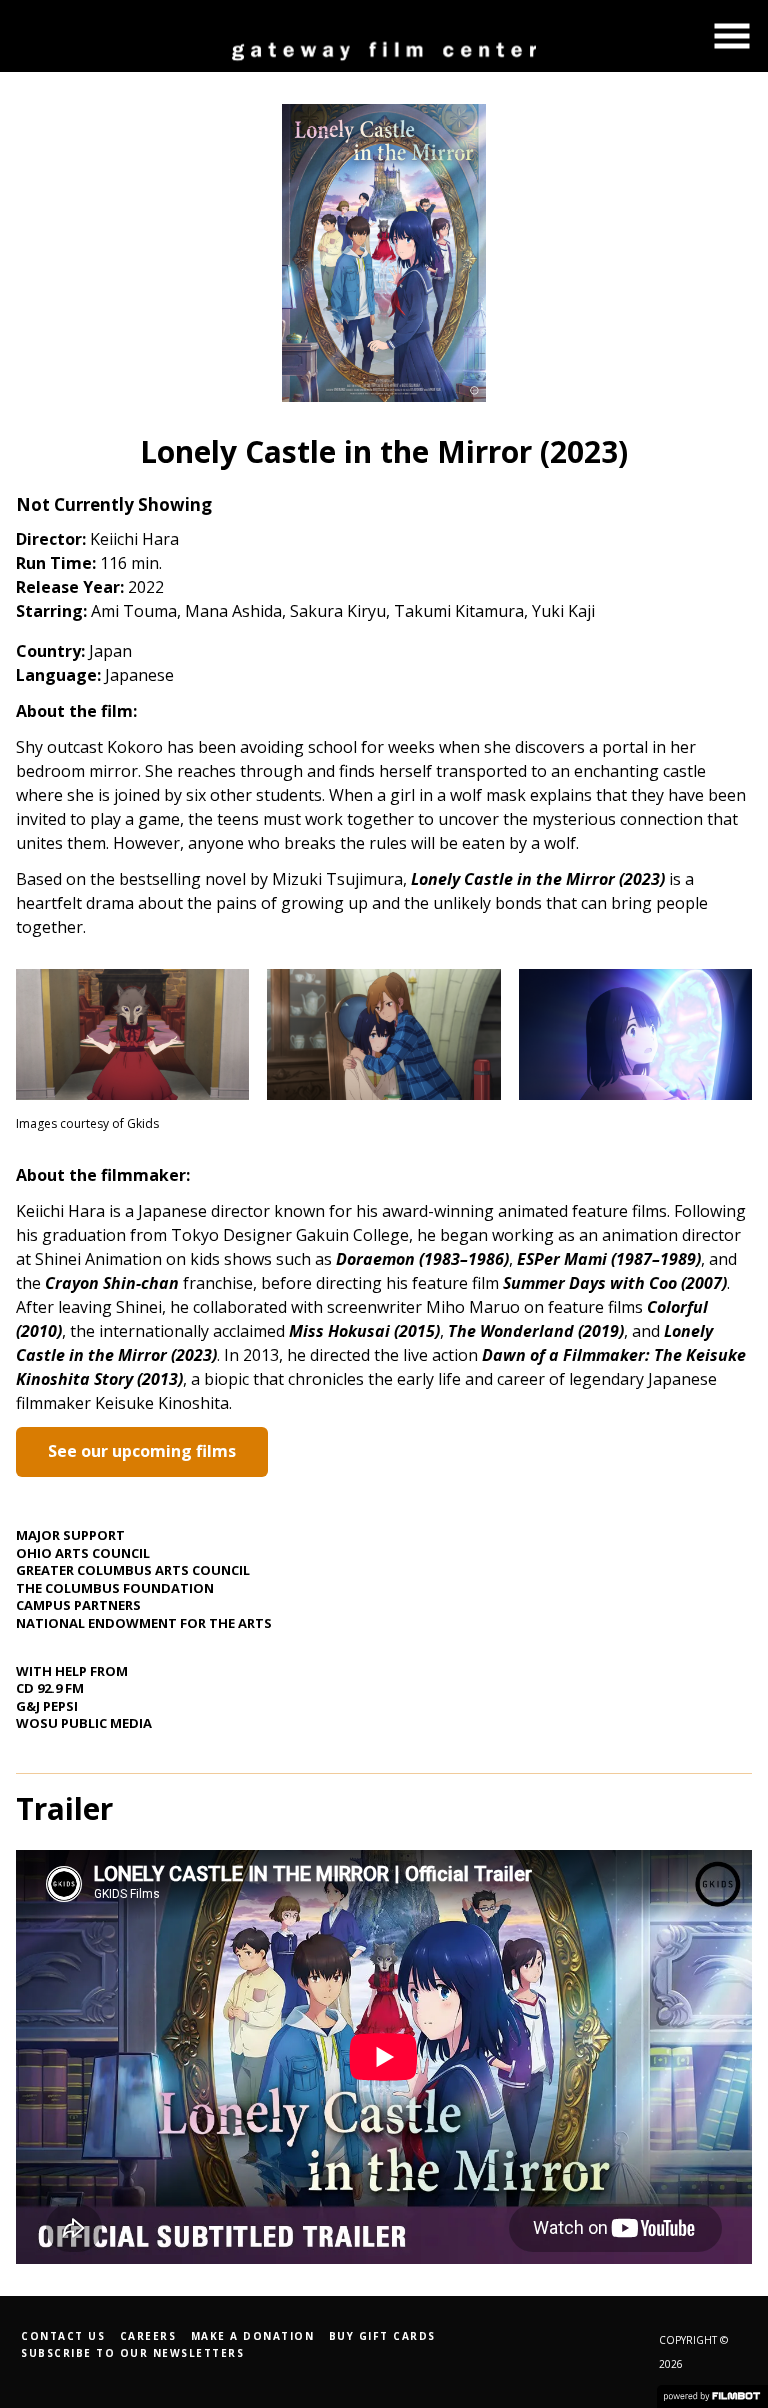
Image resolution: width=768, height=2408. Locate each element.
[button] (732, 36)
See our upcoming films (142, 1451)
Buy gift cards (382, 2336)
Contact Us (63, 2336)
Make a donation (253, 2336)
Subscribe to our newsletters (132, 2353)
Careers (148, 2336)
